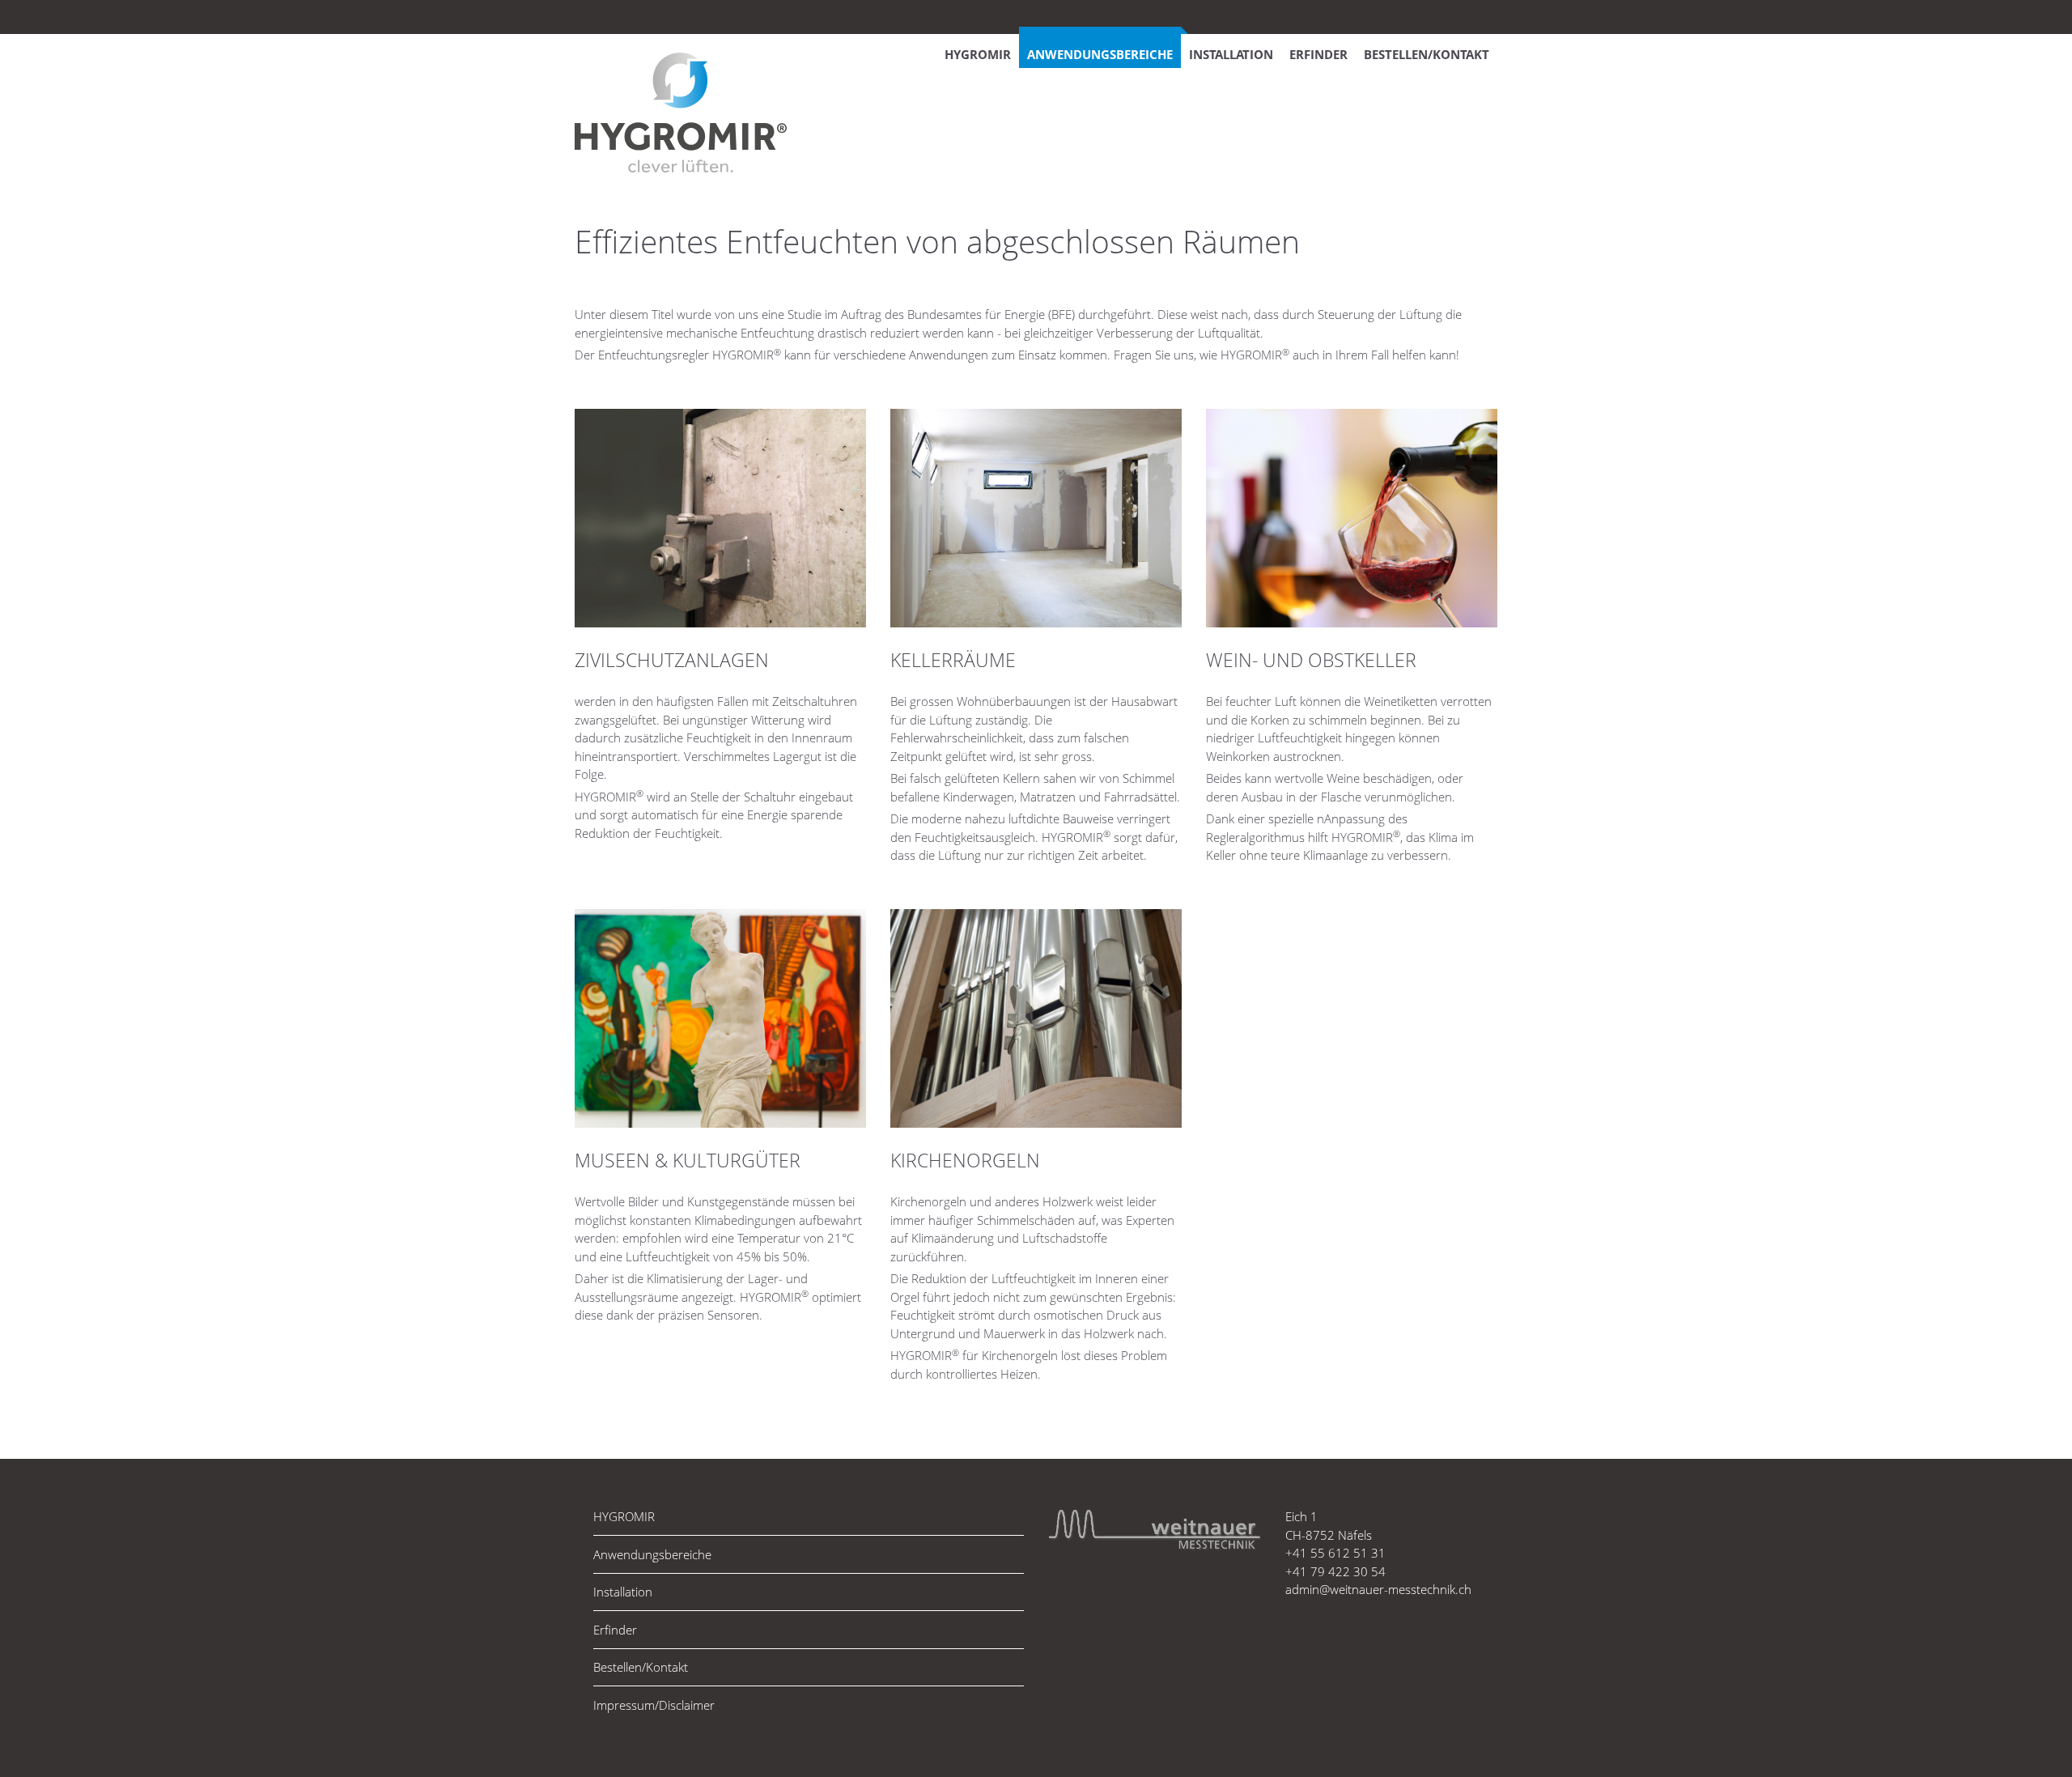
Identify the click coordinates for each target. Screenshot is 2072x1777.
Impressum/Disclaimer (654, 1705)
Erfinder (1318, 54)
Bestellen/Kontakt (1427, 54)
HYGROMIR (978, 54)
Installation (1231, 54)
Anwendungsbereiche (1100, 54)
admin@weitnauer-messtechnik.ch (1378, 1589)
